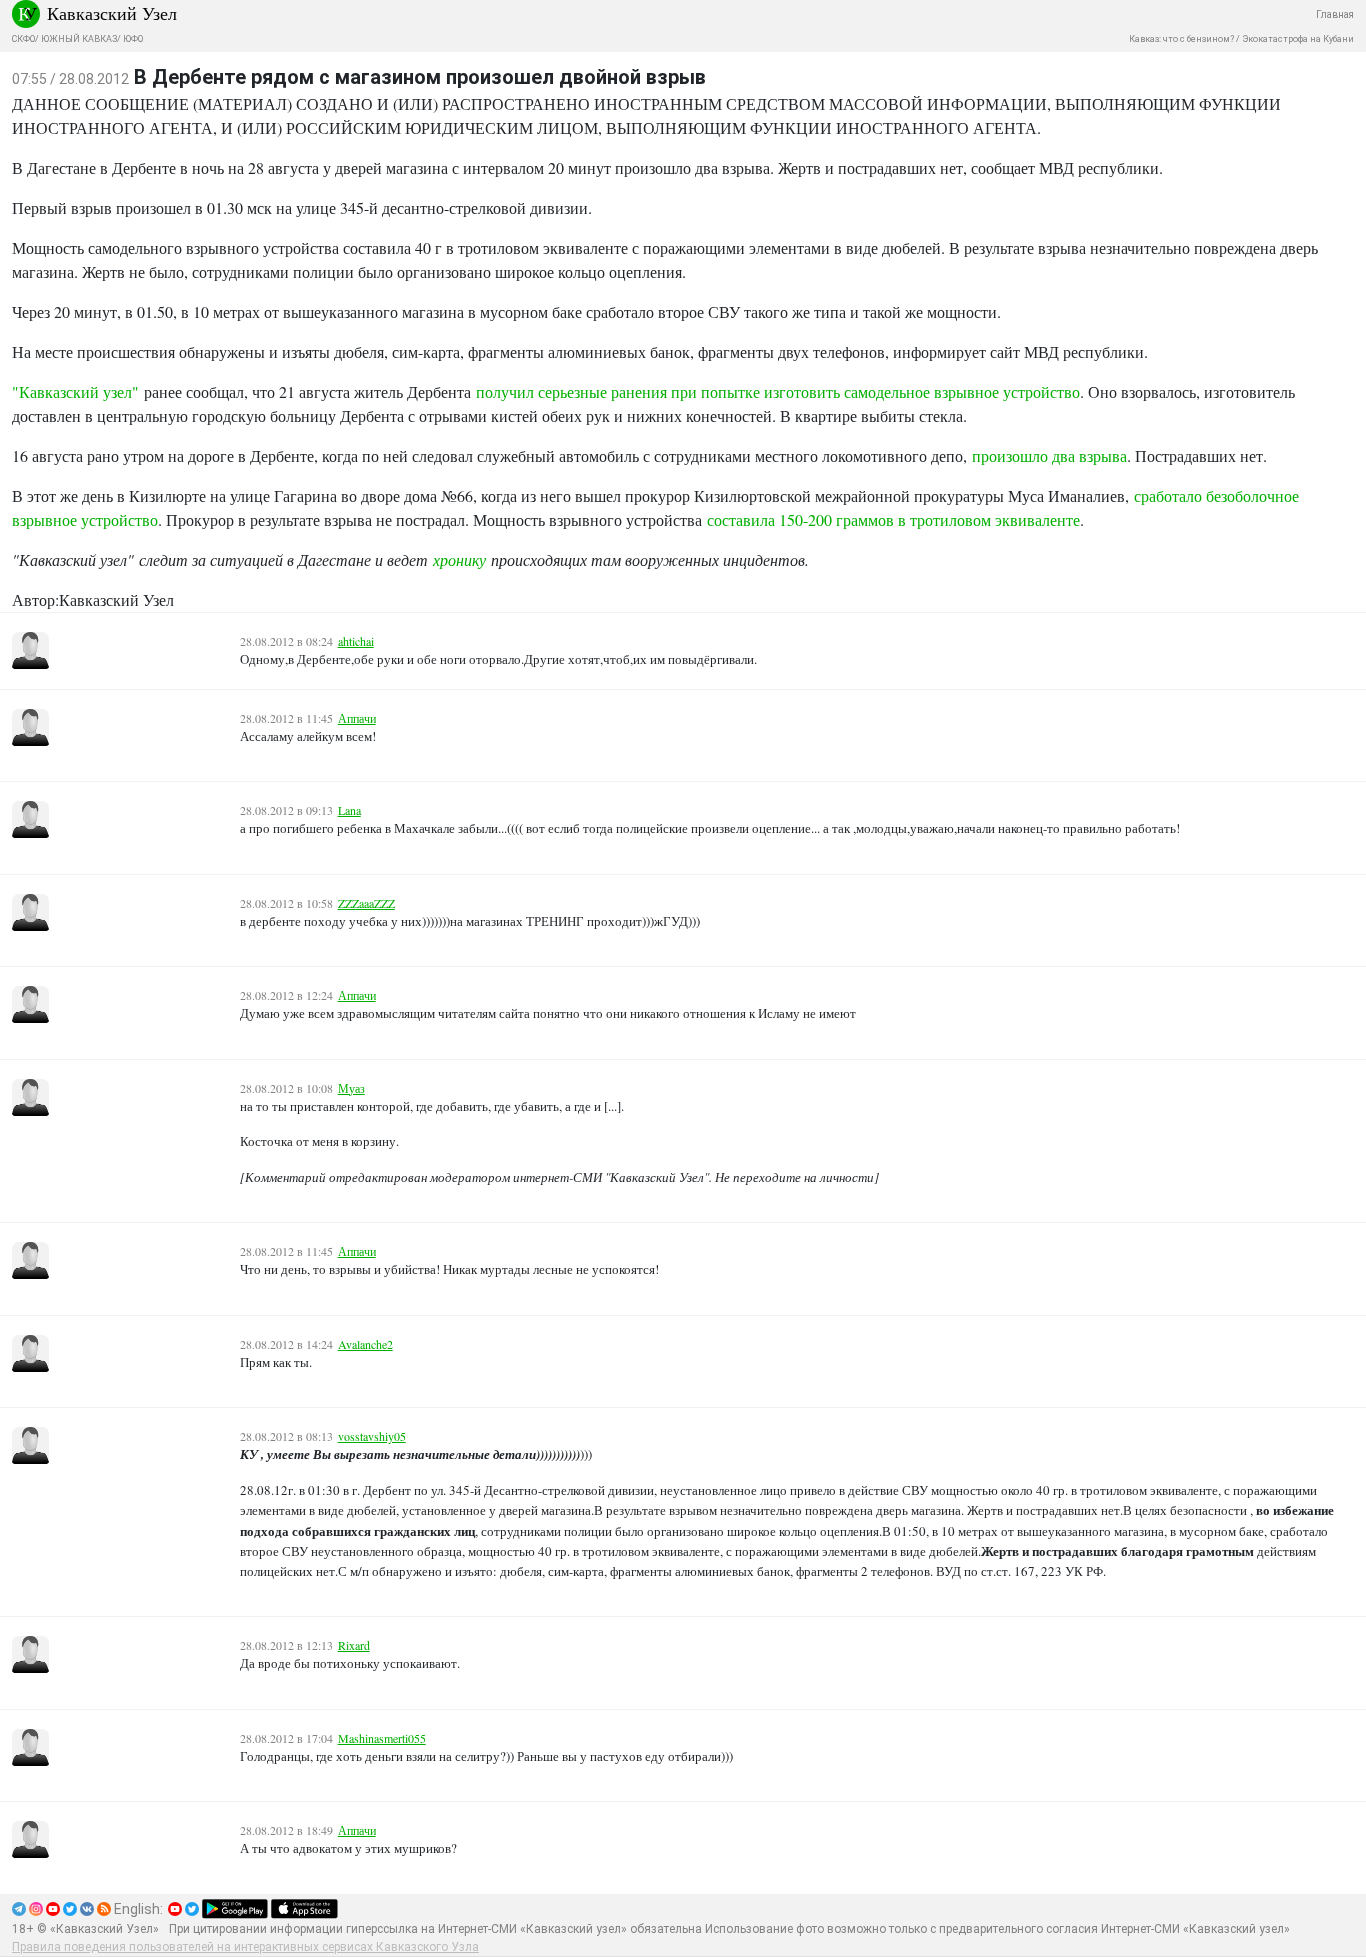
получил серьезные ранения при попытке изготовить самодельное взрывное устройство (778, 391)
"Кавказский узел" (78, 391)
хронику (459, 559)
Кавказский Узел (112, 13)
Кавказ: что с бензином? (1181, 39)
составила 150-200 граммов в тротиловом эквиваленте (893, 519)
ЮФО (133, 39)
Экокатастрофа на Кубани (1298, 39)
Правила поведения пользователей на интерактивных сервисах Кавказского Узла (245, 1947)
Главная (1335, 14)
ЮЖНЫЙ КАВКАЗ (79, 39)
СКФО (23, 39)
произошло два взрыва (1049, 455)
